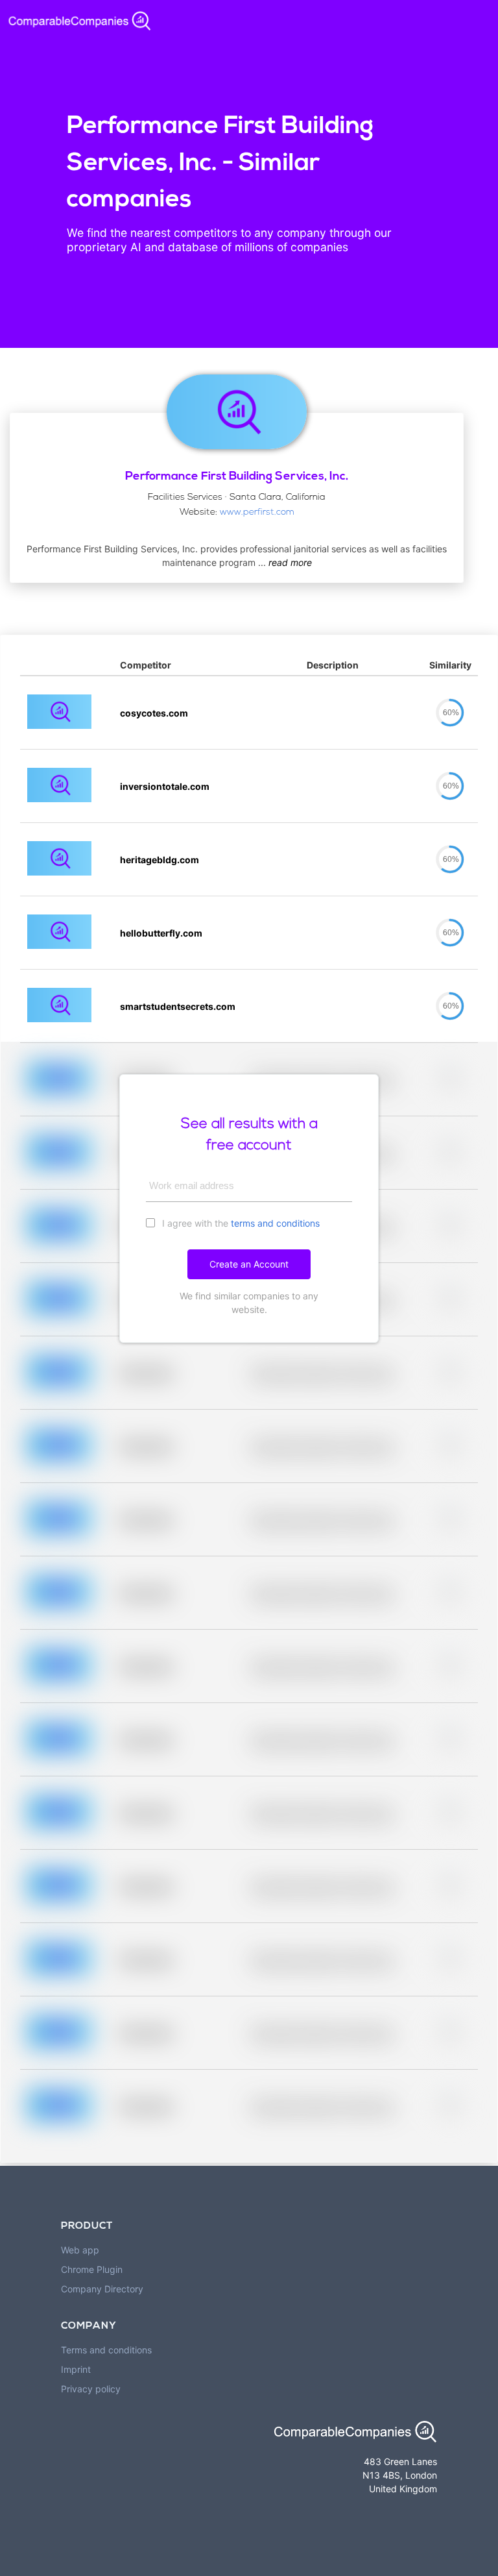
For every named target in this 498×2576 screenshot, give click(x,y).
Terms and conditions (106, 2350)
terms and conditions (275, 1223)
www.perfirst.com (257, 512)
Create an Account (249, 1264)
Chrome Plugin (92, 2269)
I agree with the (240, 1223)
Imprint (76, 2369)
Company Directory (102, 2289)
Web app (80, 2250)
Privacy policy (91, 2389)
